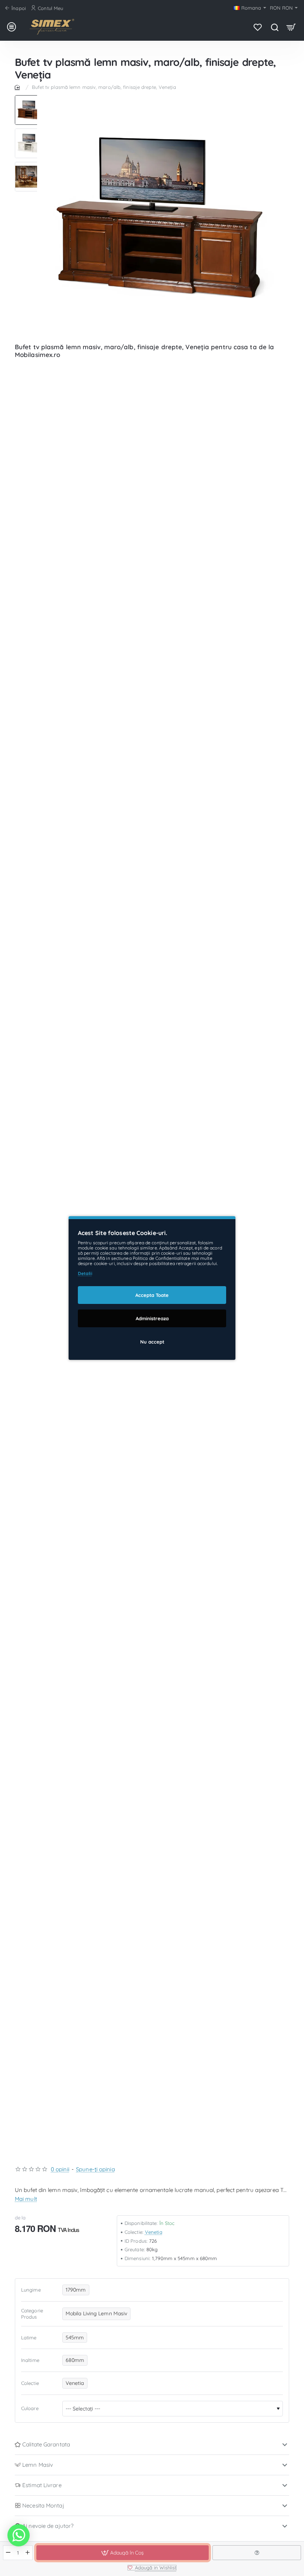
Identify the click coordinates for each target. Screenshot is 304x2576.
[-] (8, 2553)
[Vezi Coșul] (291, 27)
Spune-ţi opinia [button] (95, 2169)
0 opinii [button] (60, 2169)
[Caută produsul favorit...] (275, 27)
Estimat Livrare (42, 2485)
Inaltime (30, 2360)
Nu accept (152, 1342)
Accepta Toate (152, 1295)
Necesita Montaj (43, 2505)
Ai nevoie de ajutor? (48, 2526)
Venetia (154, 2232)
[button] (30, 98)
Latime (29, 2338)
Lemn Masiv (38, 2465)
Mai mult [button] (26, 2199)
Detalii (85, 1273)
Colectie (30, 2383)
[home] (19, 87)
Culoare (30, 2408)
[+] (28, 2553)
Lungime (31, 2290)
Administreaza (152, 1318)
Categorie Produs (32, 2314)
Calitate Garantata (46, 2444)
